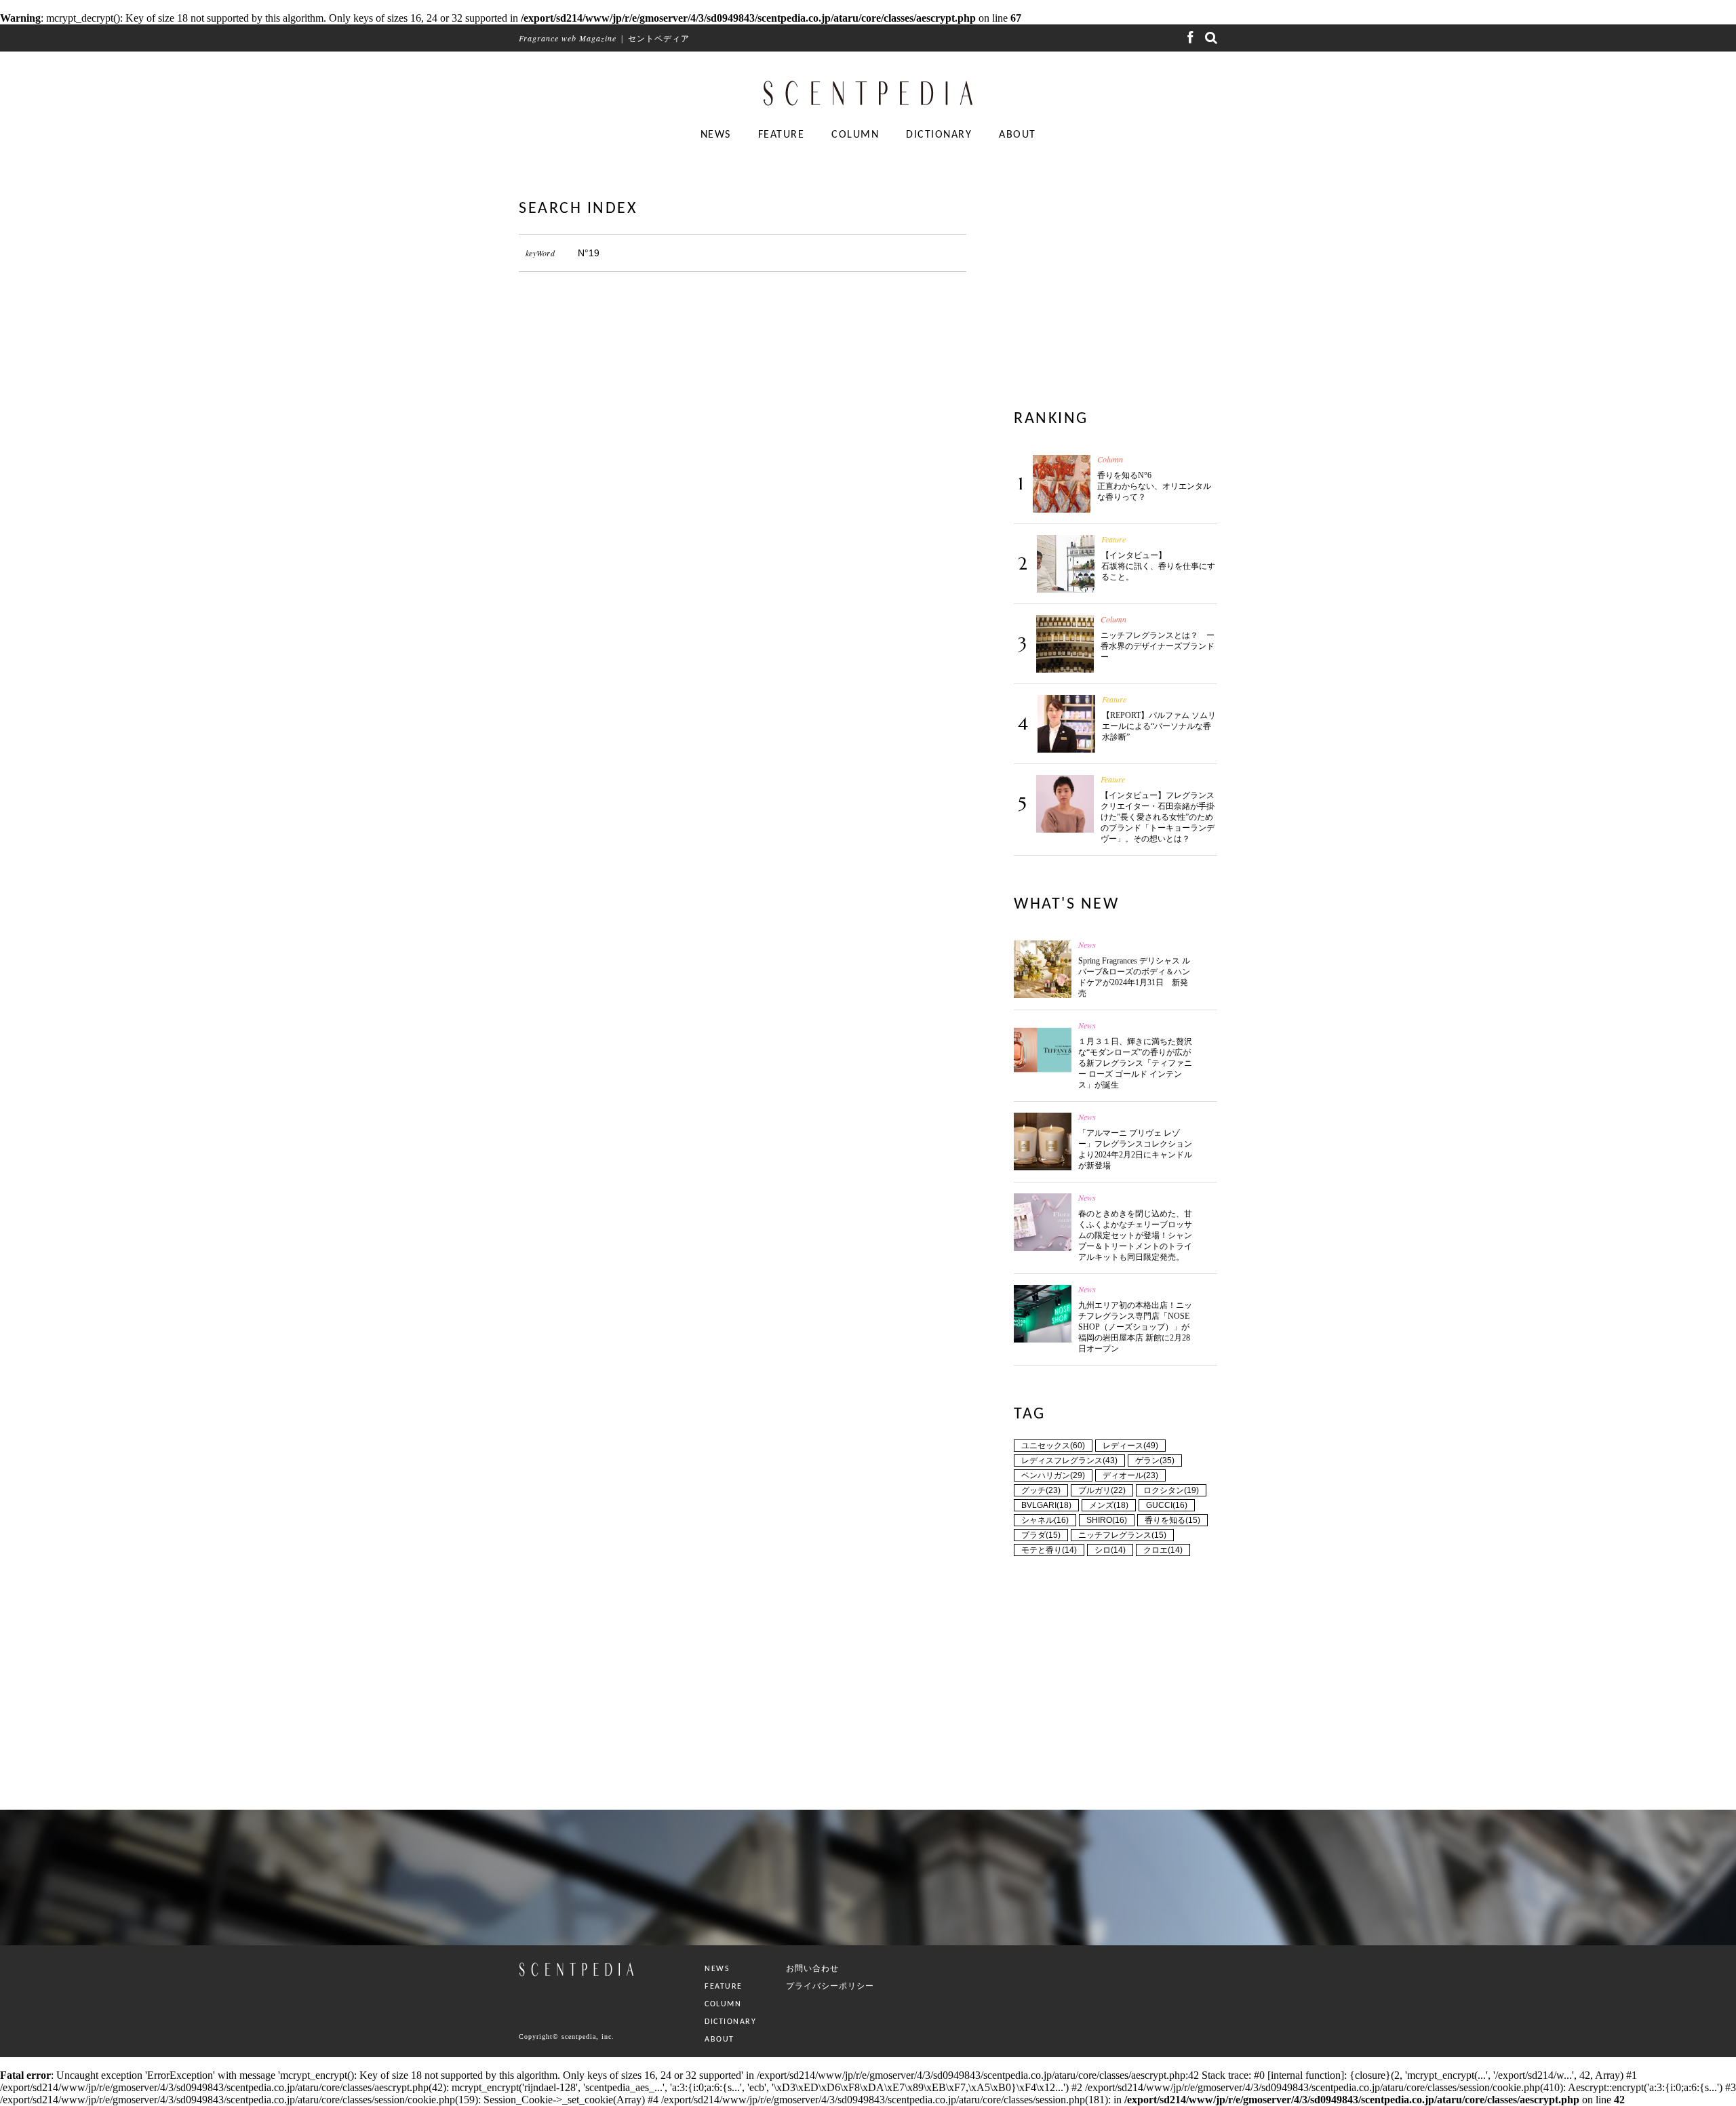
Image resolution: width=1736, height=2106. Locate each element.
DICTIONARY (939, 135)
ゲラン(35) (1155, 1461)
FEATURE (782, 135)
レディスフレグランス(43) (1069, 1461)
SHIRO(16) (1107, 1520)
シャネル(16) (1045, 1520)
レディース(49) (1130, 1446)
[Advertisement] (743, 421)
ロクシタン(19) (1171, 1490)
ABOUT (1018, 135)
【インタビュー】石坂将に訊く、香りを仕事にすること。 (1158, 566)
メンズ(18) (1109, 1505)
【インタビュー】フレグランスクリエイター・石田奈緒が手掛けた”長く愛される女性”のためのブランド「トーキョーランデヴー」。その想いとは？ (1158, 817)
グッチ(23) (1041, 1490)
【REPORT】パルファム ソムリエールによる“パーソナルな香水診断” (1159, 726)
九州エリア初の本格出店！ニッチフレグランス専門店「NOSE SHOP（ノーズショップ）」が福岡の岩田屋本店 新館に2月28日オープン (1135, 1327)
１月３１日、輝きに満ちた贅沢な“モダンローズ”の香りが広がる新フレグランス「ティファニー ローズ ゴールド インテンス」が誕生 (1135, 1063)
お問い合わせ (812, 1968)
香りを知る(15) (1172, 1520)
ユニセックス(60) (1053, 1446)
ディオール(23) (1130, 1475)
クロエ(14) (1163, 1550)
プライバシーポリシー (830, 1986)
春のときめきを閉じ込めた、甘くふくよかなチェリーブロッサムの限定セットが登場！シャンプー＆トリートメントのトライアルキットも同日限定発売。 (1135, 1235)
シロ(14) (1110, 1550)
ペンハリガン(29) (1053, 1475)
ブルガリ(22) (1102, 1490)
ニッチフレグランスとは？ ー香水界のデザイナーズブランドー (1158, 646)
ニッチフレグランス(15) (1122, 1535)
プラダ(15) (1041, 1535)
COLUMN (855, 135)
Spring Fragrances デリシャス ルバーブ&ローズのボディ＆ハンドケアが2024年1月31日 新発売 (1134, 977)
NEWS (716, 135)
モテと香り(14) (1049, 1550)
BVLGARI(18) (1046, 1505)
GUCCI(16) (1167, 1505)
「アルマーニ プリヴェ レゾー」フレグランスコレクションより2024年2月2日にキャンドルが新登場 (1135, 1149)
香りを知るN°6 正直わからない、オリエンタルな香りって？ (1154, 486)
